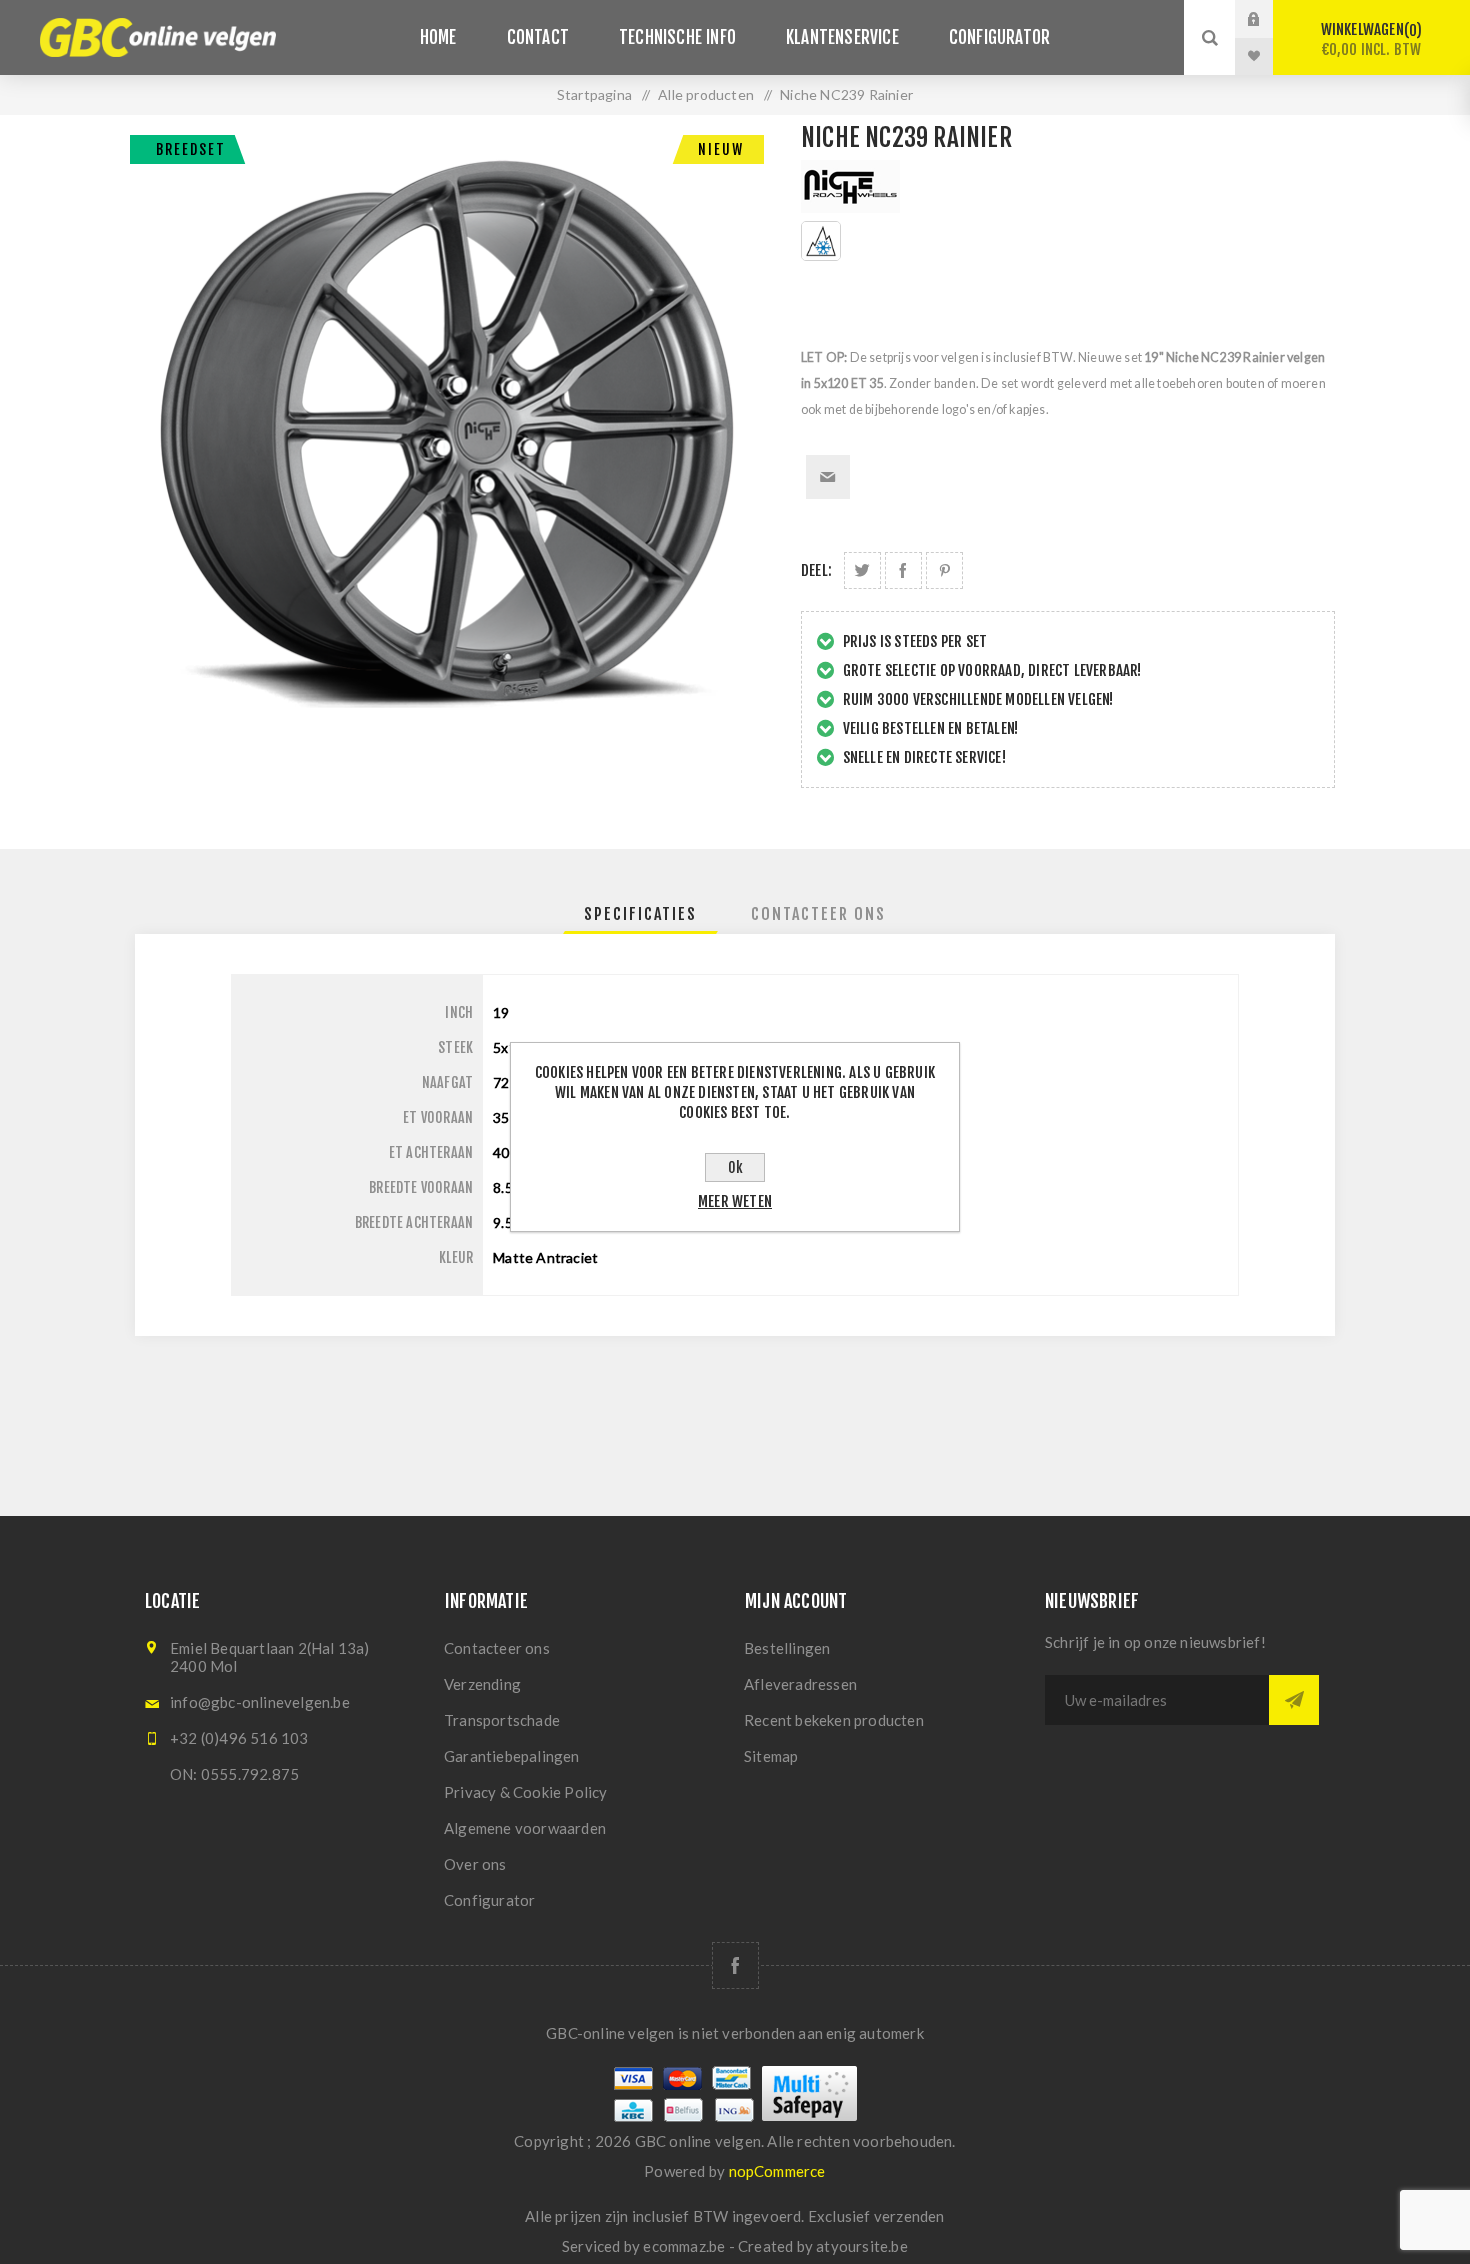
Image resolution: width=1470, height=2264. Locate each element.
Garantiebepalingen (512, 1756)
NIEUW (721, 149)
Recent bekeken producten (834, 1720)
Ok (735, 1167)
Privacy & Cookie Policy (526, 1792)
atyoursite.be (862, 2246)
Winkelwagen (1371, 39)
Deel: (816, 570)
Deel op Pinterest (944, 570)
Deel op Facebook (903, 570)
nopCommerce (777, 2171)
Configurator (489, 1900)
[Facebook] (735, 1965)
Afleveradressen (800, 1684)
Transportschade (502, 1720)
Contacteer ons (497, 1648)
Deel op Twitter (862, 570)
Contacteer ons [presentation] (818, 914)
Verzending (482, 1684)
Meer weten (735, 1201)
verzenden (909, 2216)
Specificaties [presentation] (640, 914)
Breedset (191, 149)
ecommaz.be (684, 2246)
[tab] (640, 914)
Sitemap (771, 1756)
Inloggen (1269, 19)
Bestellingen (787, 1648)
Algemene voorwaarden (525, 1828)
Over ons (475, 1864)
